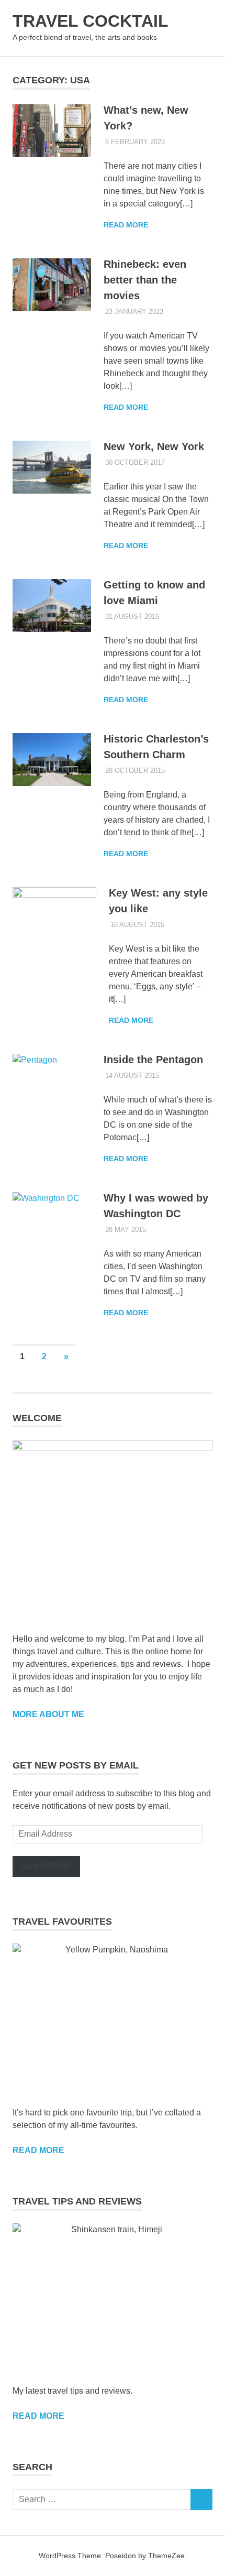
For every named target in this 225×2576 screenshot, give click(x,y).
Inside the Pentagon (153, 1060)
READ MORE (38, 2416)
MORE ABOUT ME (48, 1714)
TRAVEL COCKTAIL (91, 21)
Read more (126, 225)
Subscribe (46, 1866)
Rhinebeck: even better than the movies (145, 280)
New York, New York (154, 446)
